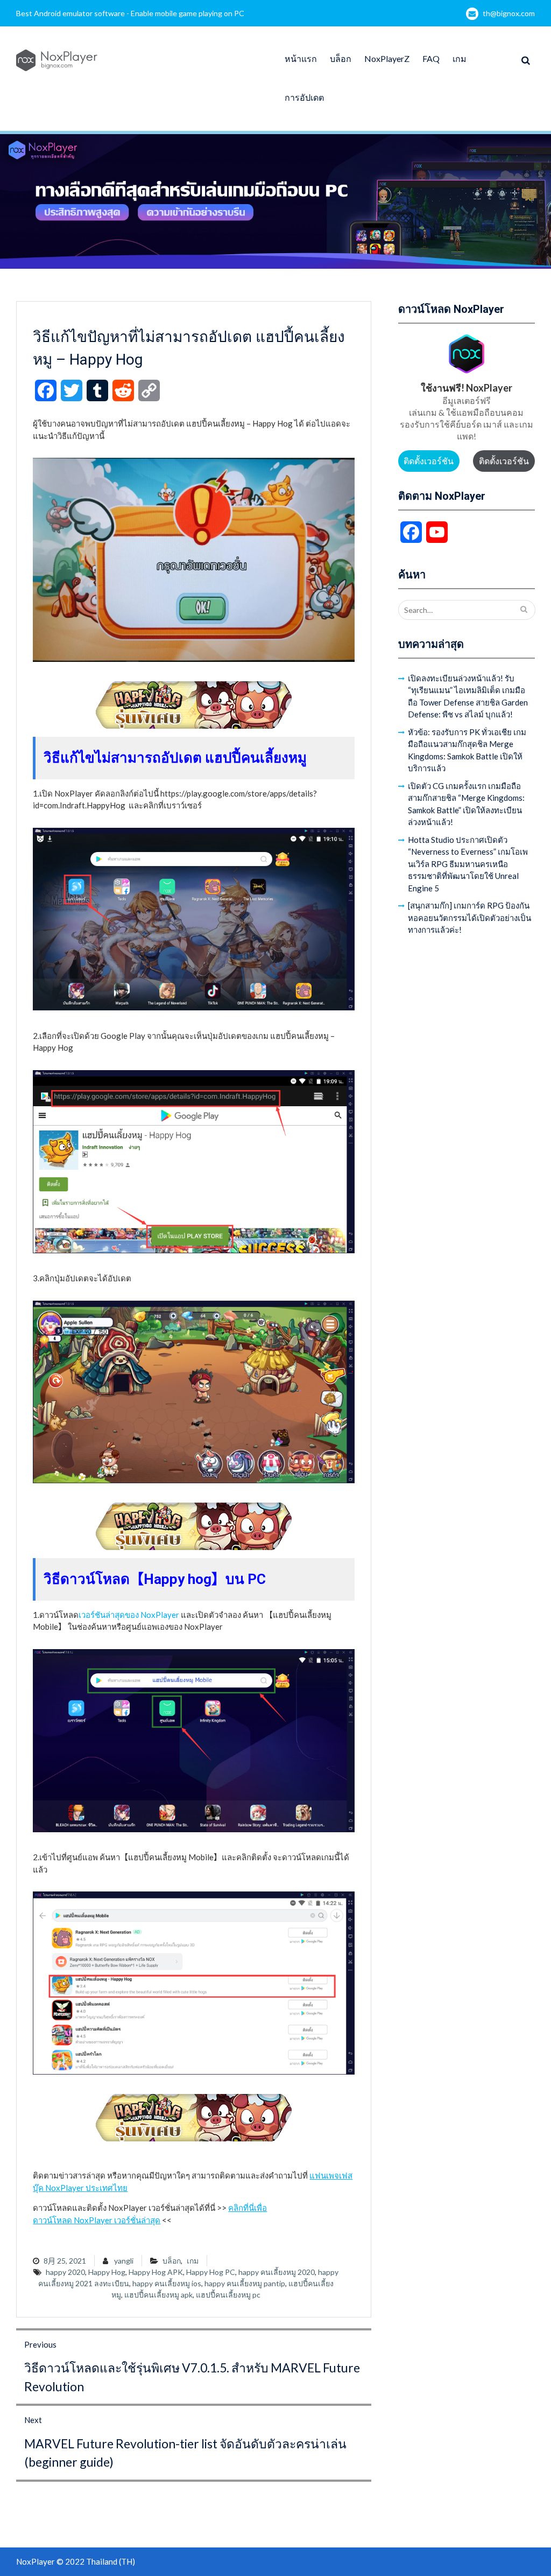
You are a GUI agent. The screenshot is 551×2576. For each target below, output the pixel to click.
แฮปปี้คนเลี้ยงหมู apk (158, 2295)
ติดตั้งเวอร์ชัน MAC (504, 464)
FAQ (431, 58)
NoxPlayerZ (387, 58)
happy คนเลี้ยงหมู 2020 (277, 2272)
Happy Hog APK (156, 2272)
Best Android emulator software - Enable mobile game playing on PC (130, 13)
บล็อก (341, 58)
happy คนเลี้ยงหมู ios (167, 2283)
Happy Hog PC (211, 2272)
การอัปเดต (304, 97)
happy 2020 (65, 2272)
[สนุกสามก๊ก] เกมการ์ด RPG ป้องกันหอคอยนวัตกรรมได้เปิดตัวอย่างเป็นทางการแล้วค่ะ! (469, 917)
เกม (460, 58)
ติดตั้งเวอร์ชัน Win (429, 464)
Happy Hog (107, 2272)
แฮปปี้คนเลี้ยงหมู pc (228, 2295)
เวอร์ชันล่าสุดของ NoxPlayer (129, 1615)
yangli (124, 2261)
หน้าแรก (301, 58)
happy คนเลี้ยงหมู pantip (245, 2283)
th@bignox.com (509, 13)
